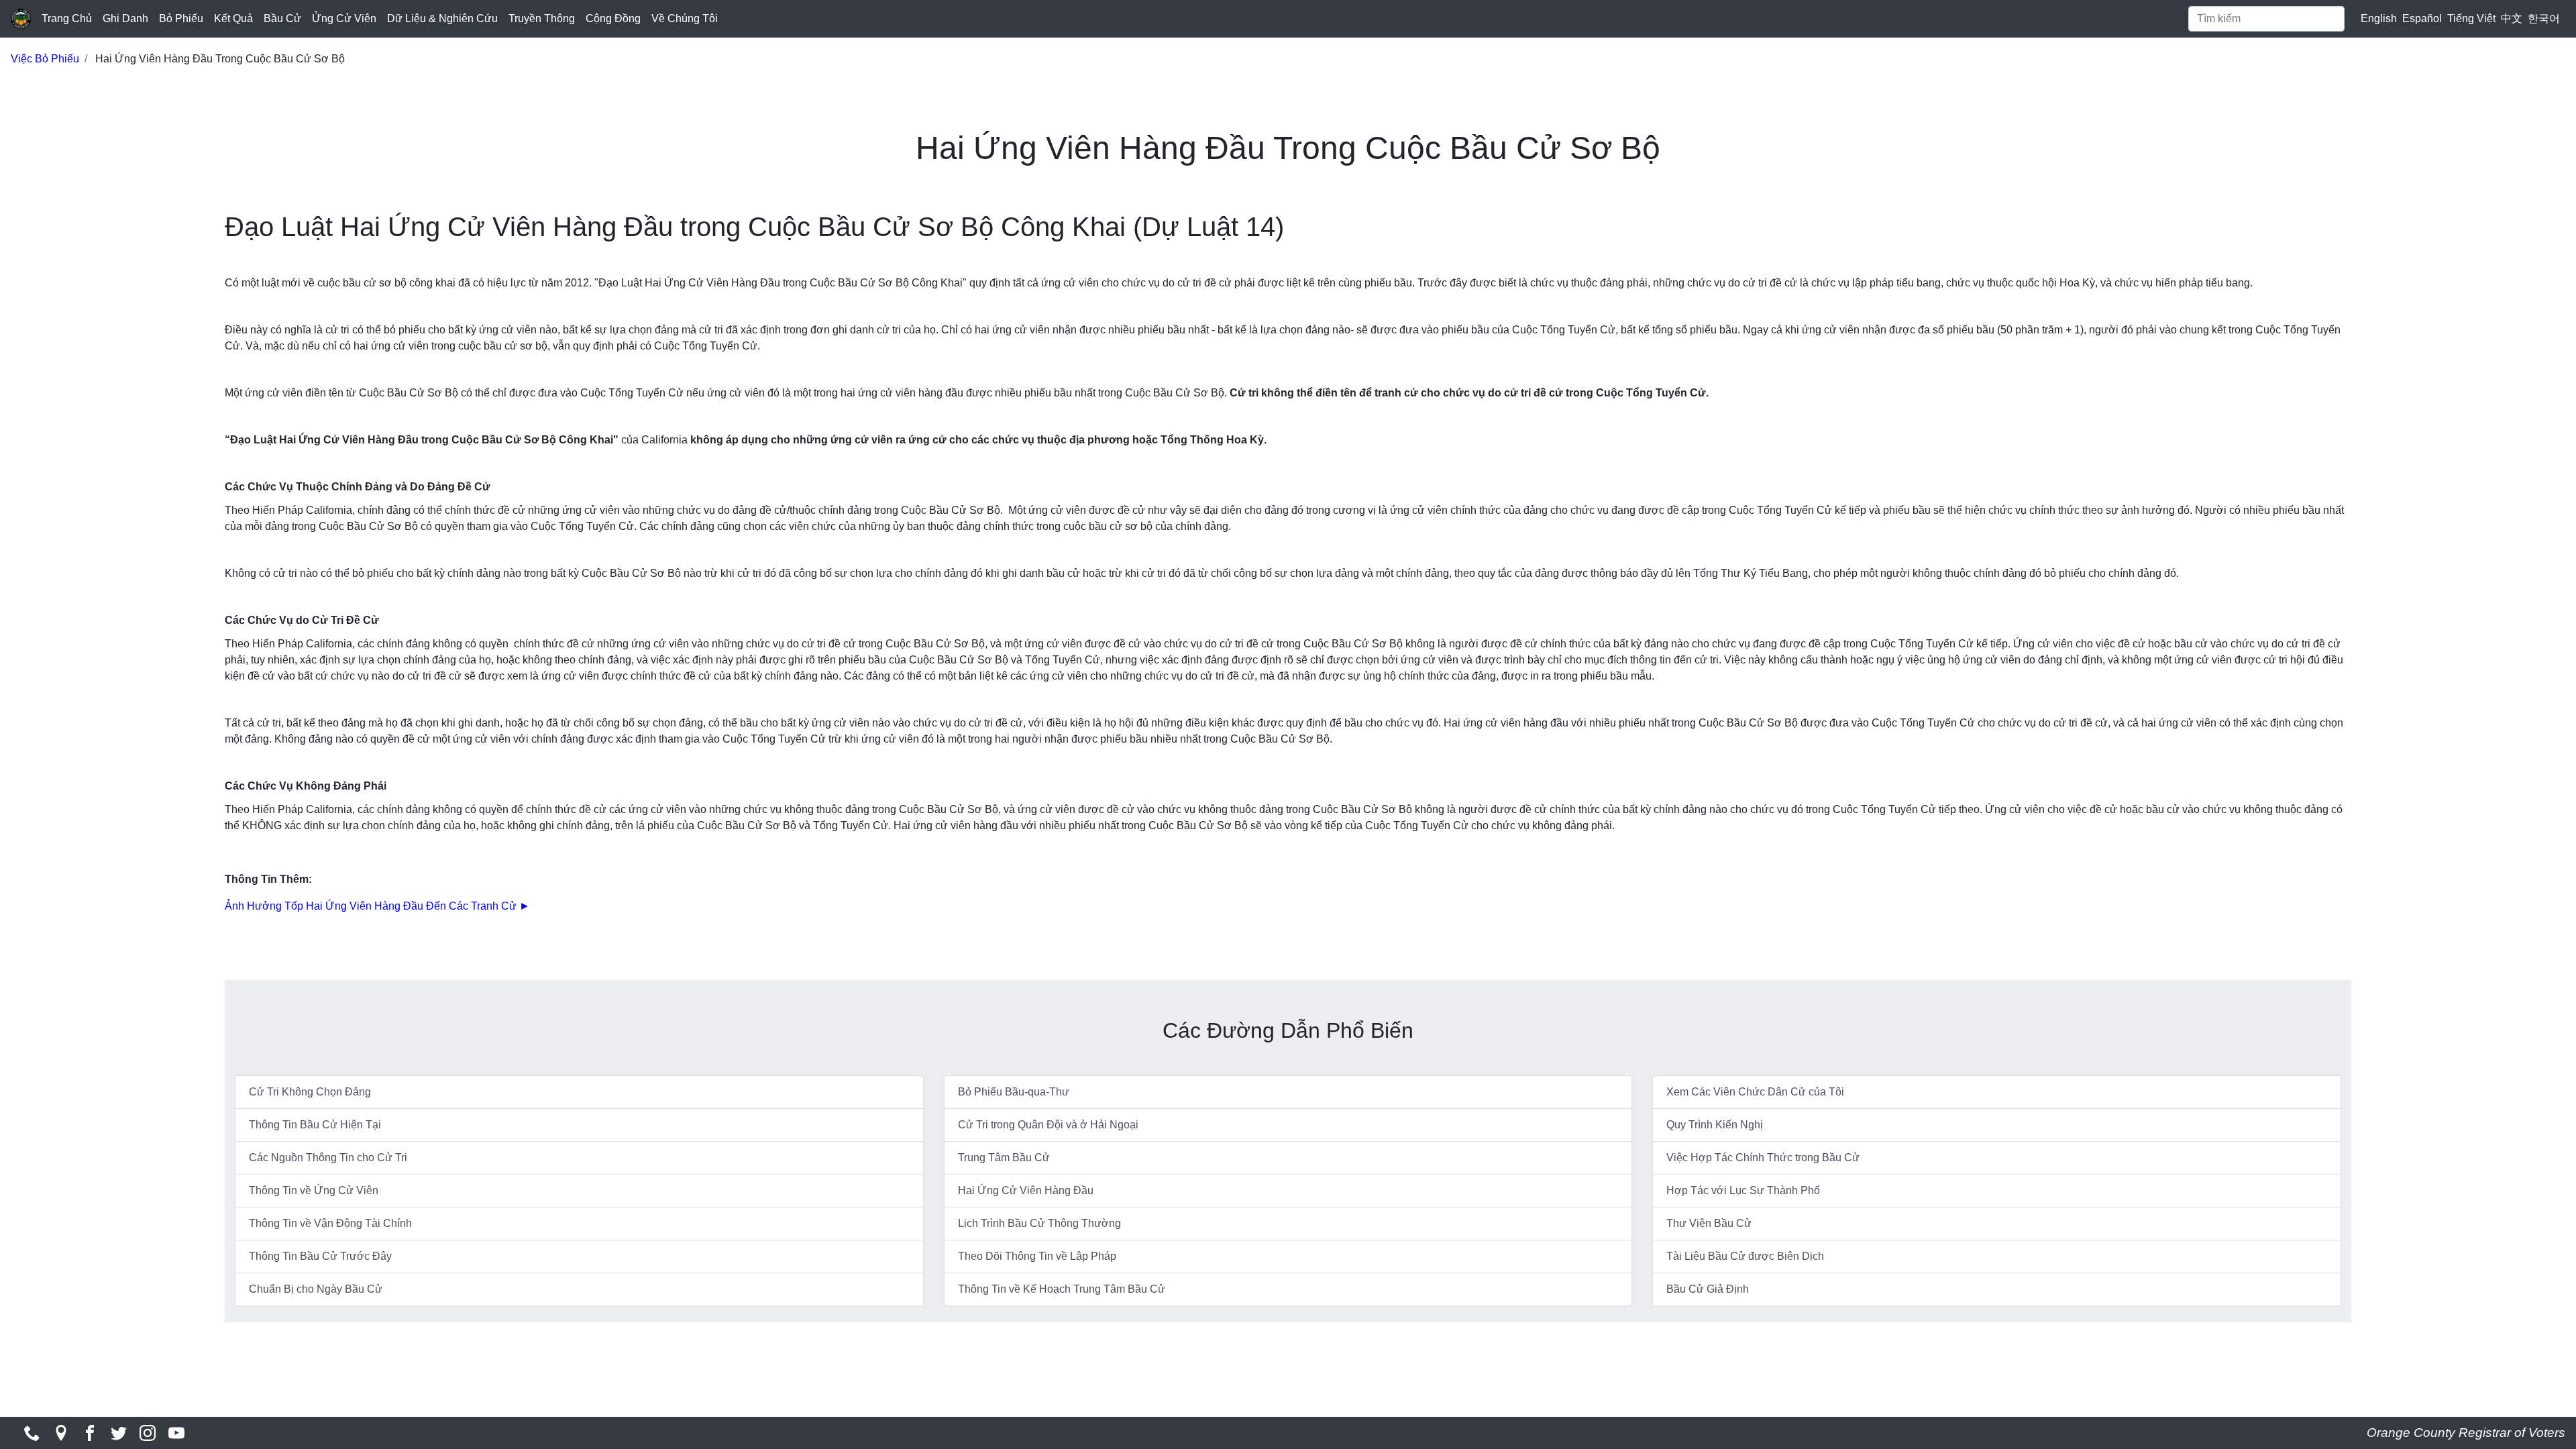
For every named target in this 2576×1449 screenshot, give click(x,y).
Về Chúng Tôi (685, 18)
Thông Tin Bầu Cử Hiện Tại (315, 1125)
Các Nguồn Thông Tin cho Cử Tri (328, 1158)
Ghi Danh (125, 18)
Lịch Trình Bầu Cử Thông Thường (1039, 1223)
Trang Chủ (67, 18)
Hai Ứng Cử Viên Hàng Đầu (1026, 1190)
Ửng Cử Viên (344, 18)
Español (2422, 18)
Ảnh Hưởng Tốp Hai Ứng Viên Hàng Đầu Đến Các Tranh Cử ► (377, 906)
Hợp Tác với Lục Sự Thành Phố (1743, 1190)
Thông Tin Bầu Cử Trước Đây (320, 1256)
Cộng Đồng (613, 18)
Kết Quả (233, 18)
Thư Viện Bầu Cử (1709, 1223)
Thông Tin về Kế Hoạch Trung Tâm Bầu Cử (1062, 1289)
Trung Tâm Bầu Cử (1004, 1158)
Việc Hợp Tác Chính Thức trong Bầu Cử (1763, 1158)
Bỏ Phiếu (181, 18)
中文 (2512, 18)
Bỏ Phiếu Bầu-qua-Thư (1014, 1092)
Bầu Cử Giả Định (1708, 1289)
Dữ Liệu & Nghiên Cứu (442, 18)
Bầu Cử (282, 18)
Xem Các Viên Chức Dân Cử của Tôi (1755, 1092)
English (2379, 18)
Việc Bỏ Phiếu (45, 59)
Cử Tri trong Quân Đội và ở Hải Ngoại (1048, 1125)
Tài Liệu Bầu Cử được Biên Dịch (1745, 1256)
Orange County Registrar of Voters (2466, 1433)
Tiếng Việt (2471, 18)
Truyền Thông (542, 18)
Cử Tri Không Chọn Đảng (310, 1092)
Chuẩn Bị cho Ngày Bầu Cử (316, 1289)
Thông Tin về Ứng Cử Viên (314, 1190)
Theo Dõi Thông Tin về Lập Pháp (1037, 1256)
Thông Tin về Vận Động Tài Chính (330, 1223)
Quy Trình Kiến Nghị (1715, 1125)
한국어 (2544, 18)
